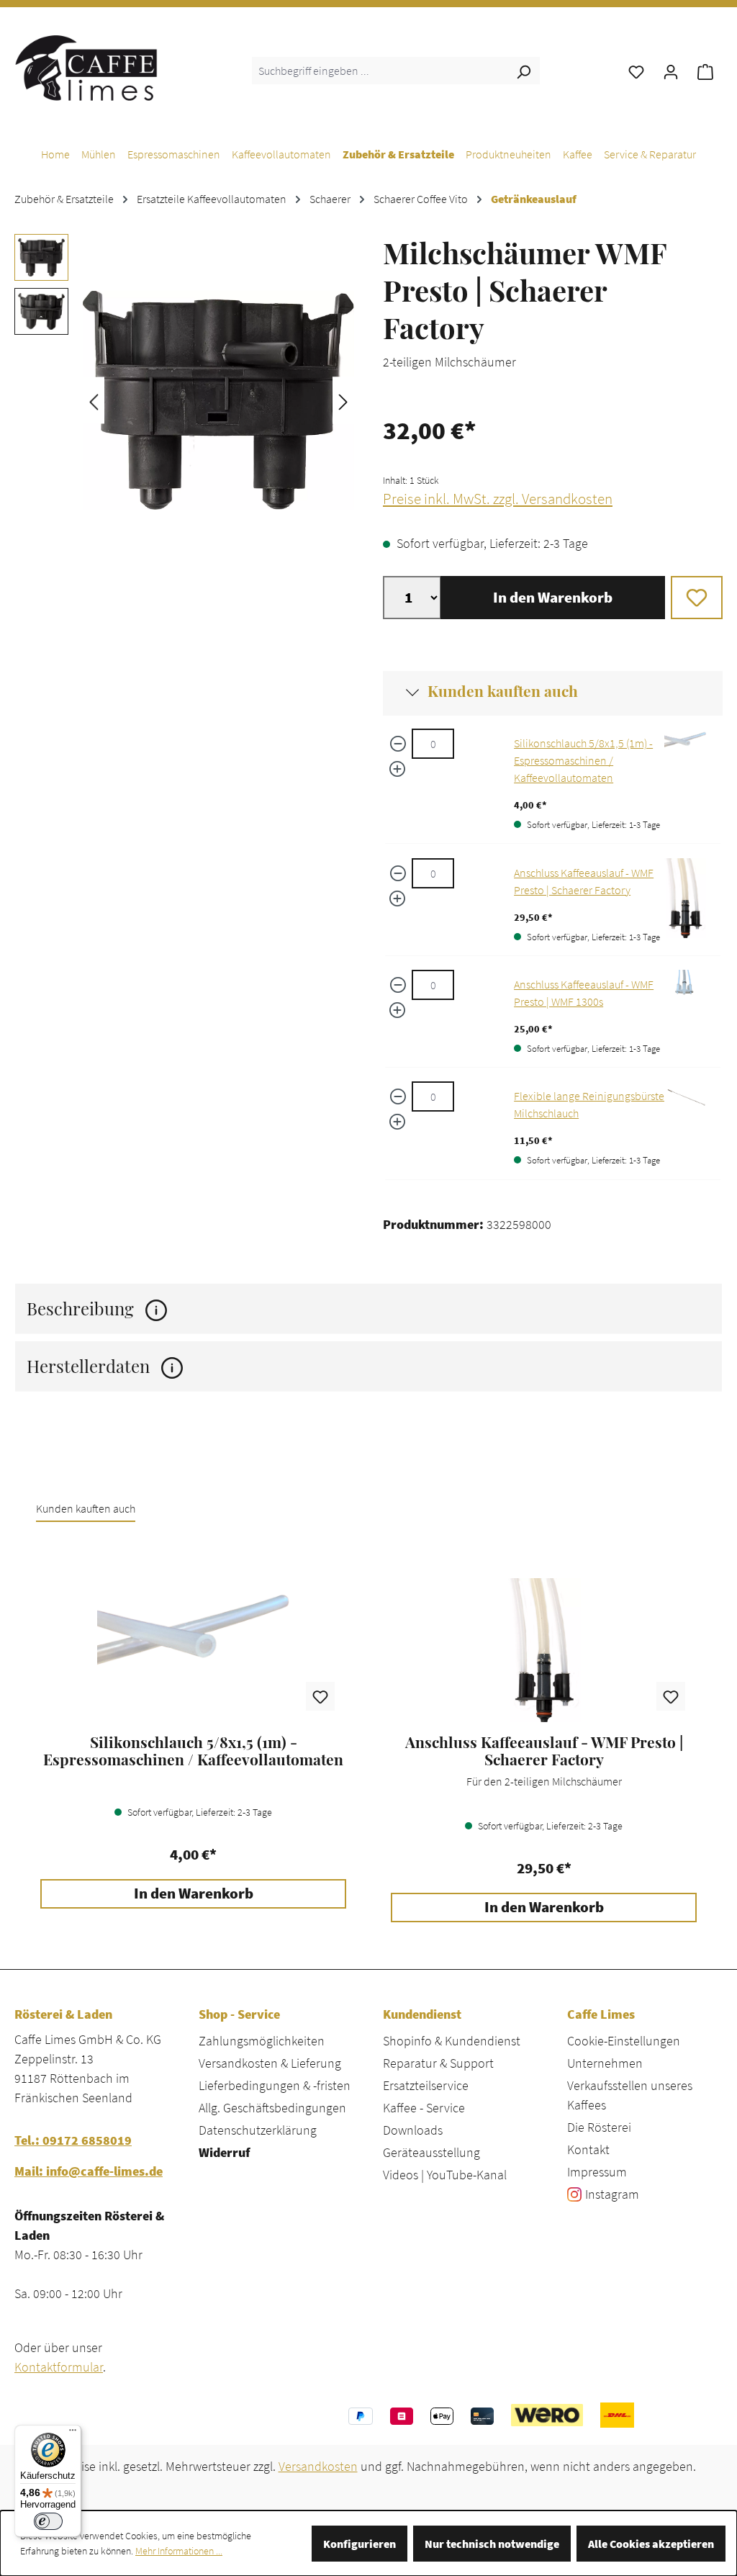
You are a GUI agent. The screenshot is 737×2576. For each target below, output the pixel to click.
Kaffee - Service (424, 2108)
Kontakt (588, 2149)
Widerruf (224, 2152)
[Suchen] (523, 71)
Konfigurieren (360, 2544)
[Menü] (73, 2433)
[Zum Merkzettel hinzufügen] (697, 598)
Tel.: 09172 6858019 (73, 2140)
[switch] (48, 2521)
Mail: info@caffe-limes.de (89, 2171)
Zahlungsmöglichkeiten (262, 2041)
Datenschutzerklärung (258, 2130)
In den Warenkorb (553, 598)
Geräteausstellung (431, 2152)
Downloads (413, 2130)
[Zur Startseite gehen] (86, 68)
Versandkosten (318, 2466)
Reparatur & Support (438, 2063)
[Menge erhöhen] (397, 769)
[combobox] (380, 71)
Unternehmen (605, 2063)
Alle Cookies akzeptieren (651, 2544)
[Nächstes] (343, 401)
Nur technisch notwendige (492, 2544)
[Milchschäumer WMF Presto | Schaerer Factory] (218, 400)
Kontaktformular (59, 2367)
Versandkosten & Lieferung (270, 2063)
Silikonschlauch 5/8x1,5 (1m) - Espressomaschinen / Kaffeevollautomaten (583, 760)
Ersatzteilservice (426, 2085)
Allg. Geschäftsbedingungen (272, 2108)
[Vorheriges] (94, 401)
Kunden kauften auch (503, 690)
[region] (184, 400)
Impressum (597, 2172)
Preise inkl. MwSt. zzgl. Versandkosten (498, 499)
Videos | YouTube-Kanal (445, 2175)
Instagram (612, 2194)
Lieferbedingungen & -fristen (275, 2085)
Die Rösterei (599, 2127)
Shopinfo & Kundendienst (452, 2041)
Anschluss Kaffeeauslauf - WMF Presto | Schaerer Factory (544, 1751)
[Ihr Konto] (671, 71)
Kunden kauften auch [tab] (86, 1508)
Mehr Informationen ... (179, 2551)
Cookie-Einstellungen (624, 2041)
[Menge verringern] (398, 744)
